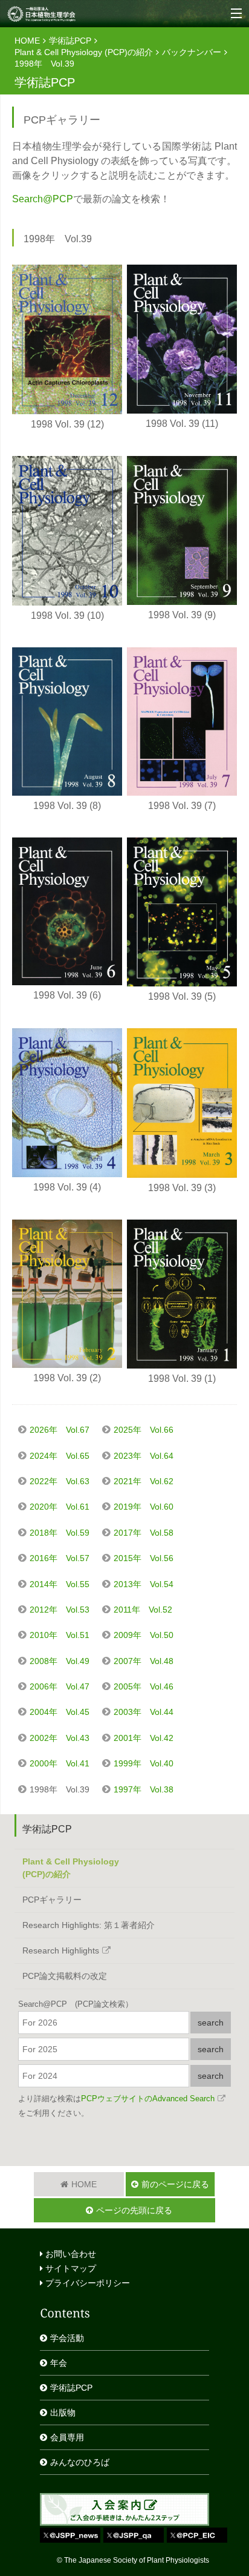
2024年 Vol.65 (60, 1456)
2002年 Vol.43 (60, 1738)
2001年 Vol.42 (144, 1738)
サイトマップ (70, 2268)
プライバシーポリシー (86, 2283)
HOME (27, 41)
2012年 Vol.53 (60, 1610)
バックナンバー (192, 52)
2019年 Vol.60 (144, 1507)
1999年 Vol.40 (144, 1763)
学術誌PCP (70, 41)
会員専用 (67, 2437)
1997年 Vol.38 (144, 1789)
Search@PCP (43, 199)
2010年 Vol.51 (60, 1635)
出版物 (63, 2413)
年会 (59, 2363)
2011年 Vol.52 (143, 1610)
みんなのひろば (80, 2462)
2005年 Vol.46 (144, 1686)
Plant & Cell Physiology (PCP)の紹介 (84, 52)
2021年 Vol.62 (144, 1481)
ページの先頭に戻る (134, 2210)
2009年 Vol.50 (144, 1635)
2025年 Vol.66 (144, 1430)
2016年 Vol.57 (60, 1558)
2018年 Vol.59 (60, 1533)
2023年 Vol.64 (144, 1456)
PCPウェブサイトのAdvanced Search (148, 2099)
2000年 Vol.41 (60, 1763)
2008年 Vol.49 (60, 1661)
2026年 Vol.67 (60, 1430)
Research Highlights (61, 1950)
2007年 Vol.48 (144, 1661)
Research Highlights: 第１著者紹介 (89, 1925)
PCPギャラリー (52, 1900)
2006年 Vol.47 (60, 1686)
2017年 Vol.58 (144, 1533)
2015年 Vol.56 (144, 1558)
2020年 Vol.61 (60, 1507)
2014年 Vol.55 (60, 1584)
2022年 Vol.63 (60, 1481)
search (211, 2023)
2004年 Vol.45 (60, 1712)
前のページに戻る (175, 2184)
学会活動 (67, 2338)
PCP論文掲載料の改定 (65, 1976)
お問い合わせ (70, 2254)
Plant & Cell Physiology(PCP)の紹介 (71, 1868)
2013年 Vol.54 (144, 1584)
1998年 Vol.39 (60, 1789)
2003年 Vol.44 (144, 1712)
